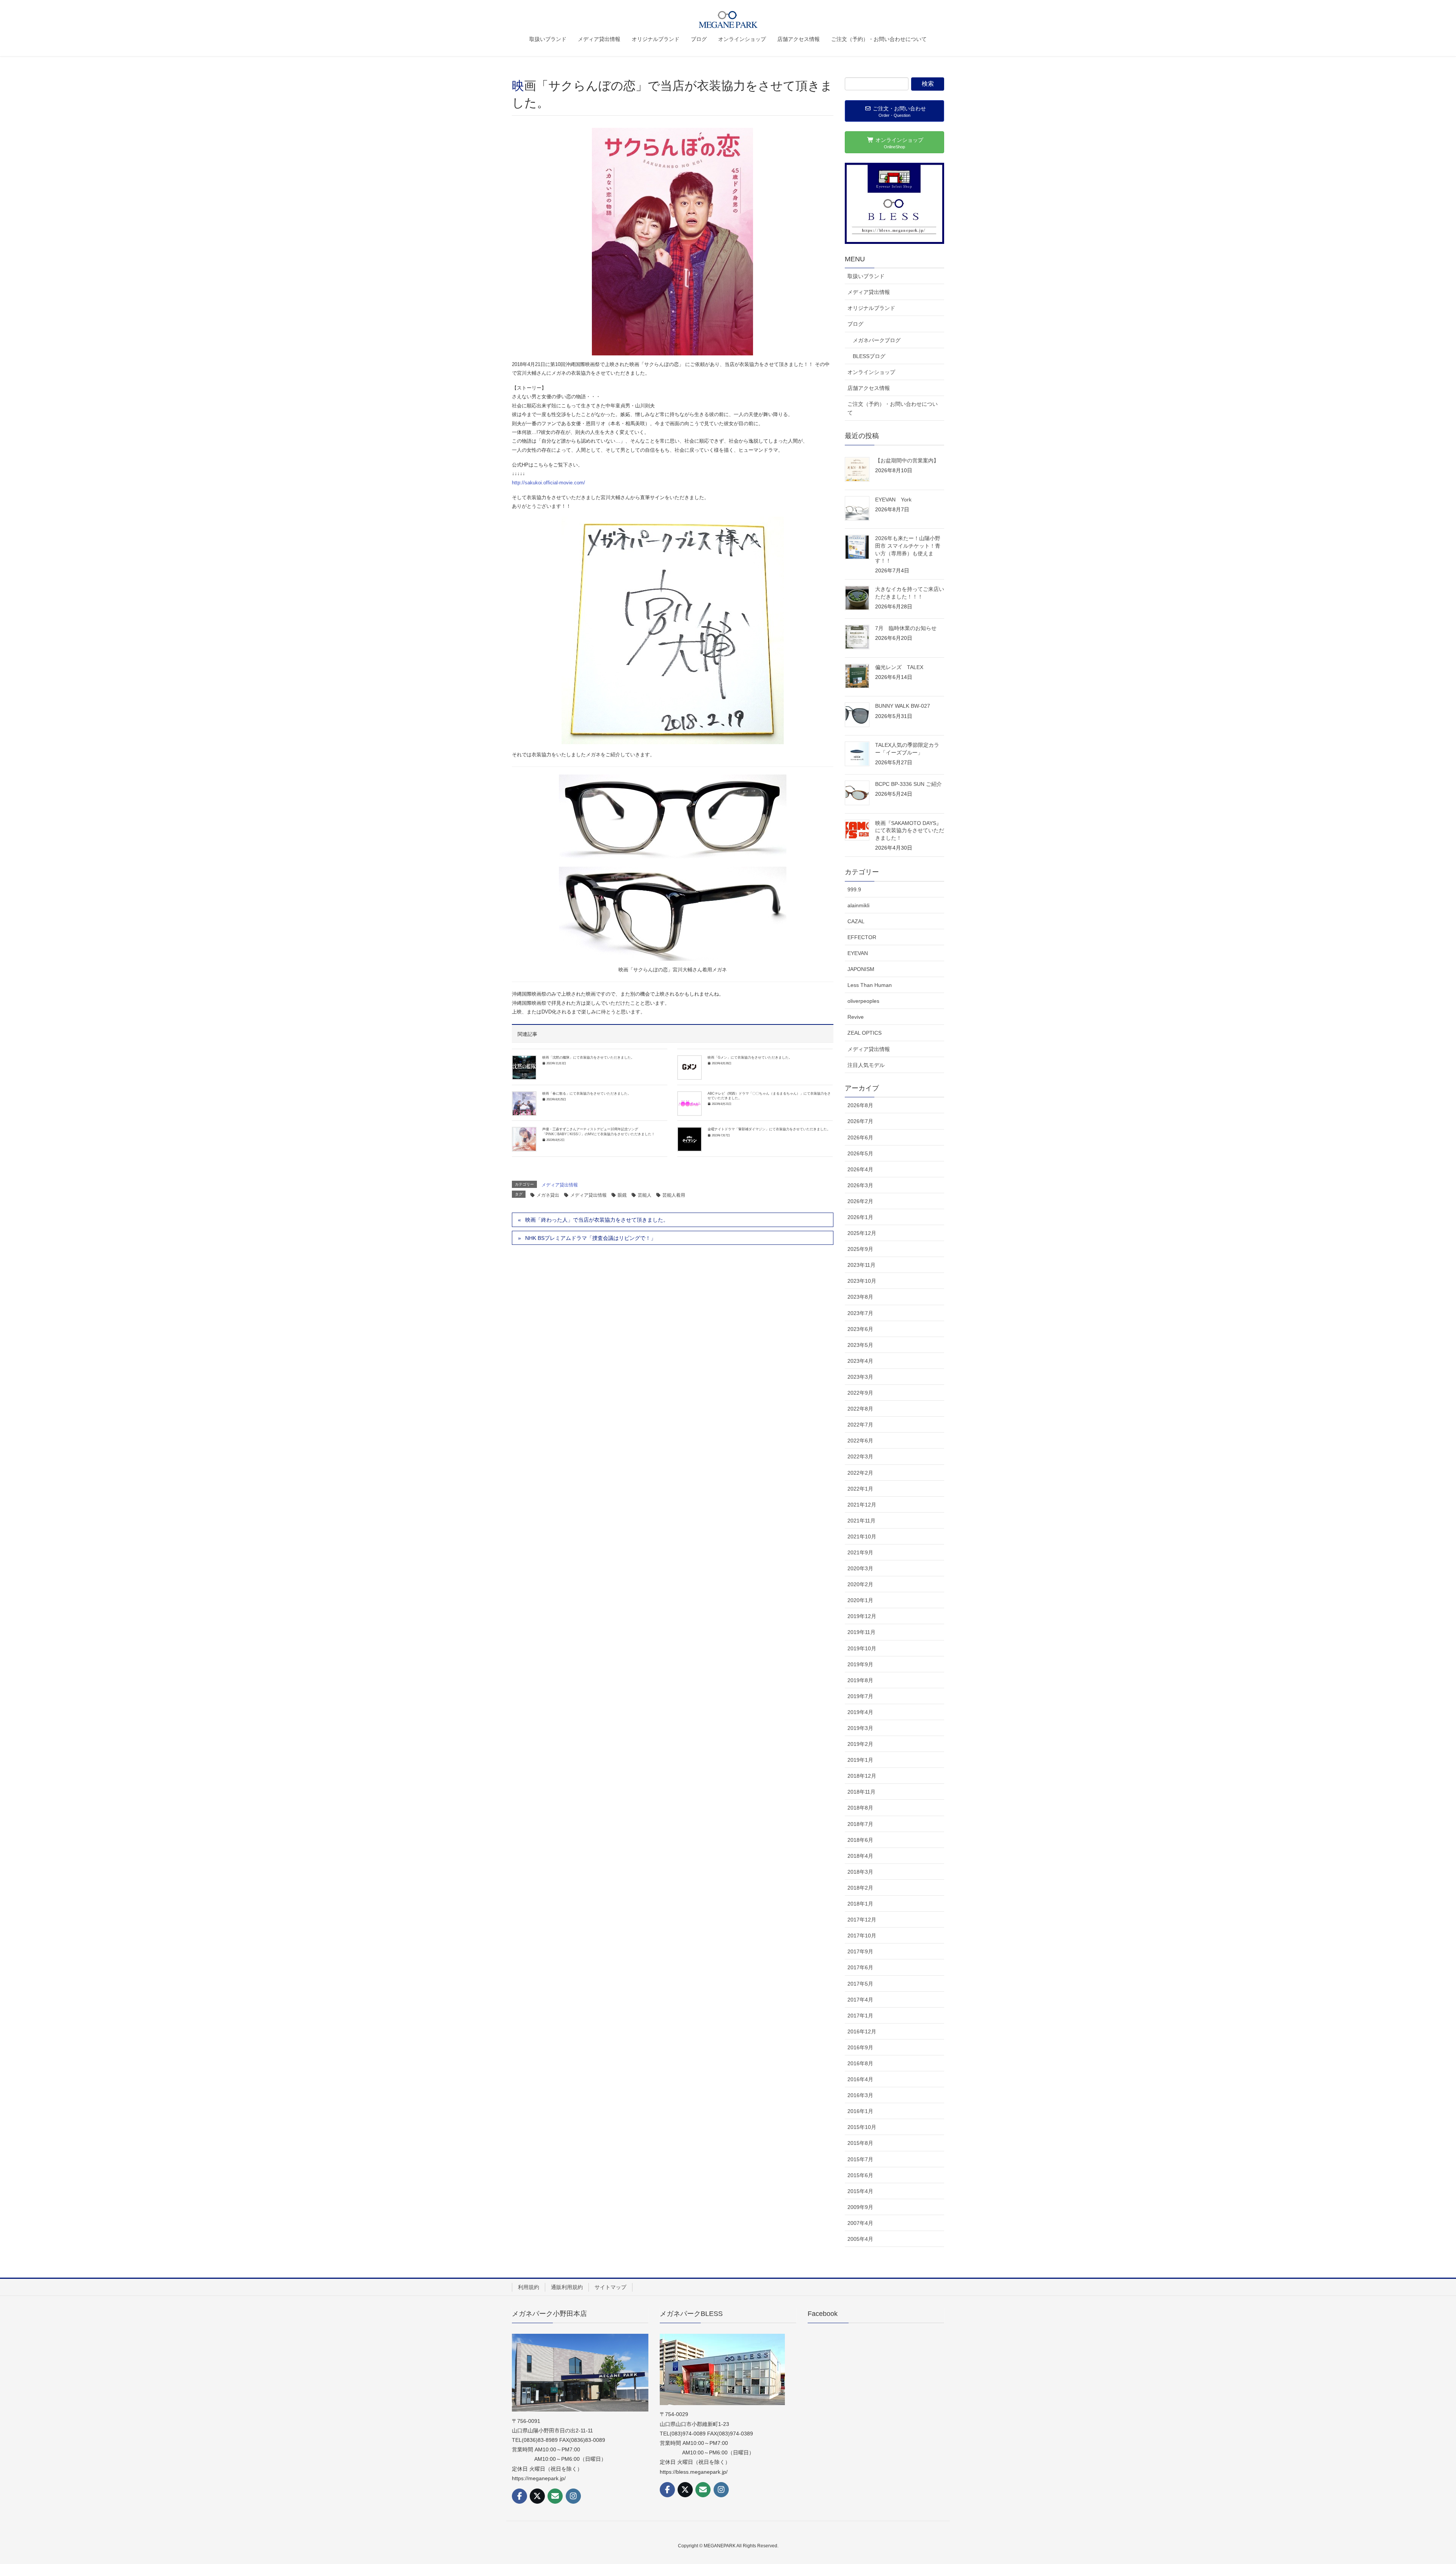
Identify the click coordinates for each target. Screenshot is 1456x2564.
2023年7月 (860, 1313)
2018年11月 (861, 1792)
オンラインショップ (871, 372)
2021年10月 (862, 1537)
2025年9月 (860, 1249)
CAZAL (856, 921)
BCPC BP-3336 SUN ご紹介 (908, 784)
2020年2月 (860, 1584)
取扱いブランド (866, 276)
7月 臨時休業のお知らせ (906, 628)
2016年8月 (860, 2063)
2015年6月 (860, 2175)
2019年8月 (860, 1680)
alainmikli (858, 905)
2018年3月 (860, 1872)
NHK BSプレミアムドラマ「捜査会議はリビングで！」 (591, 1238)
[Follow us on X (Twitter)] (537, 2496)
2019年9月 (860, 1664)
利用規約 (529, 2287)
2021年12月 (862, 1505)
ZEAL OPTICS (864, 1033)
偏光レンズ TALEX (902, 667)
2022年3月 (860, 1456)
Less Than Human (870, 985)
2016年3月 (860, 2095)
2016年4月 (860, 2079)
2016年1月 (860, 2111)
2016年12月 (862, 2031)
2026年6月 (860, 1137)
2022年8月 (860, 1409)
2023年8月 (860, 1297)
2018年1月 (860, 1904)
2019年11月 (861, 1632)
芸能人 (645, 1195)
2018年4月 (860, 1856)
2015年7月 (860, 2159)
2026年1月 (860, 1217)
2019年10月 (862, 1648)
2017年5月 (860, 1984)
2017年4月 (860, 2000)
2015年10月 (862, 2127)
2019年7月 (860, 1696)
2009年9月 (860, 2207)
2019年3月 (860, 1728)
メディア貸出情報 (560, 1185)
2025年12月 (862, 1233)
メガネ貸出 (548, 1195)
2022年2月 (860, 1473)
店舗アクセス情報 (869, 388)
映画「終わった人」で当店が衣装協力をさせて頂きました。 (597, 1220)
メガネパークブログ (877, 340)
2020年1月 (860, 1600)
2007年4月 (860, 2223)
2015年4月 (860, 2191)
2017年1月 (860, 2016)
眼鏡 (622, 1195)
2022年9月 (860, 1393)
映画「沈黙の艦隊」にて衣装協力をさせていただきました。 (588, 1057)
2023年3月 (860, 1377)
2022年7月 (860, 1425)
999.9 (854, 889)
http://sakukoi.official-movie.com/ (548, 483)
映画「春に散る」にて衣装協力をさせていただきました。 (587, 1093)
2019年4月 (860, 1712)
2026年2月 (860, 1201)
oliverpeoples (863, 1001)
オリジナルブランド (871, 308)
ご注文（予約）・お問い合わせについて (893, 408)
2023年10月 (862, 1281)
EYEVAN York (893, 500)
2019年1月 (860, 1760)
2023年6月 (860, 1329)
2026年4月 (860, 1169)
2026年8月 (860, 1105)
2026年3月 (860, 1185)
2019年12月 (862, 1616)
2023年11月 (861, 1265)
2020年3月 (860, 1568)
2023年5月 (860, 1345)
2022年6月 (860, 1441)
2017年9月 (860, 1951)
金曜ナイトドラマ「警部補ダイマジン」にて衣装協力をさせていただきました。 (769, 1129)
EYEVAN (858, 953)
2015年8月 (860, 2143)
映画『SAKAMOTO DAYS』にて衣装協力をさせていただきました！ (910, 830)
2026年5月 (860, 1153)
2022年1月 (860, 1489)
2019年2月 (860, 1744)
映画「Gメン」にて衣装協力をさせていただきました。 (750, 1057)
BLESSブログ (869, 356)
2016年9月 (860, 2047)
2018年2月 (860, 1888)
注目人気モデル (866, 1065)
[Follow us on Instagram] (573, 2496)
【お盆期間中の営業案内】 (907, 460)
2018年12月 (862, 1776)
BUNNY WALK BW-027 (903, 706)
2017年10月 (862, 1936)
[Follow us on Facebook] (519, 2496)
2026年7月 (860, 1121)
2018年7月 (860, 1824)
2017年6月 (860, 1967)
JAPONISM (861, 969)
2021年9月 (860, 1552)
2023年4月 (860, 1361)
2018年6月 (860, 1840)
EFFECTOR (862, 937)
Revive (856, 1017)
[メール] (555, 2496)
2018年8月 (860, 1808)
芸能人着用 (674, 1195)
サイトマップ (610, 2287)
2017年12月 (862, 1920)
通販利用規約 (567, 2287)
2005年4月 (860, 2239)
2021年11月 (861, 1521)
